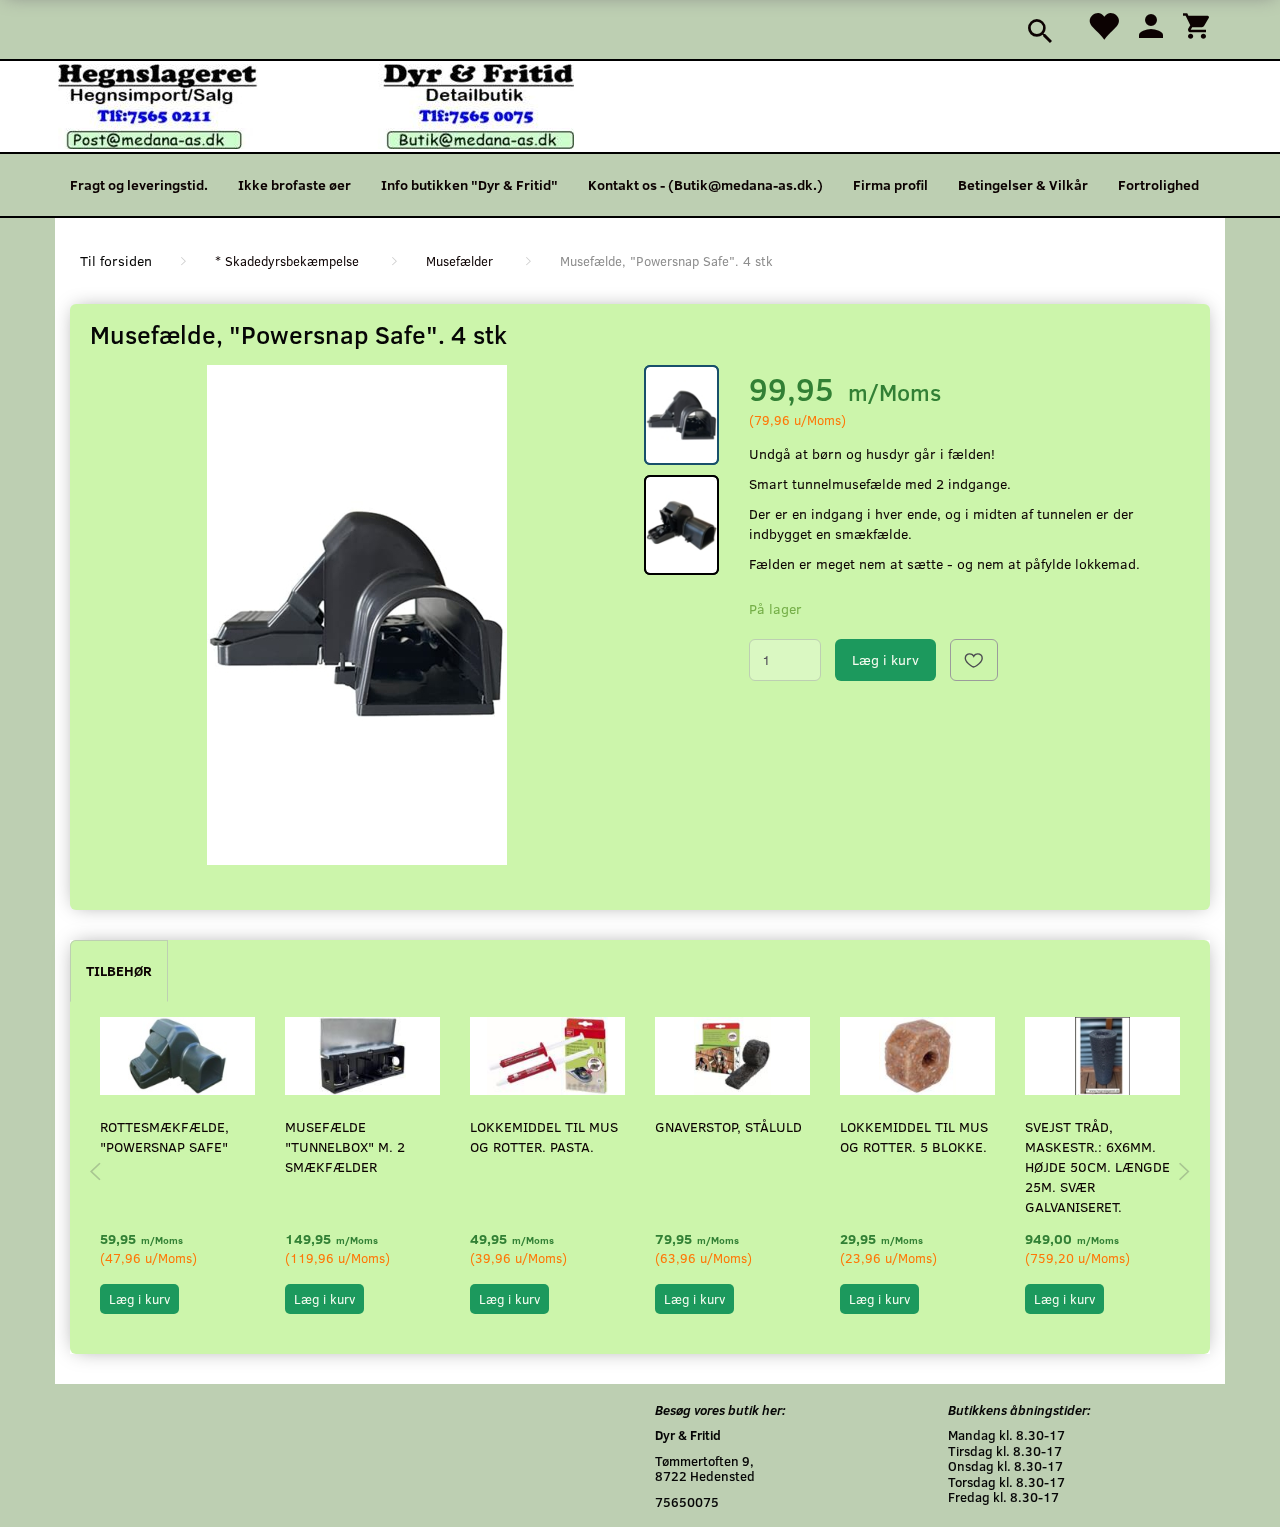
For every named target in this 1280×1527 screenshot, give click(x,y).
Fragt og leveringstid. (139, 184)
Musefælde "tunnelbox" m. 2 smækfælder (345, 1146)
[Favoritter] (1103, 24)
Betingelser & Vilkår (1023, 184)
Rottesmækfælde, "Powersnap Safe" (164, 1136)
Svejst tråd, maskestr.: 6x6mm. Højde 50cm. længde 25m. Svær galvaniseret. (1097, 1166)
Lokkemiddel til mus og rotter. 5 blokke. (914, 1136)
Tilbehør (119, 970)
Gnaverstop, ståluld (728, 1126)
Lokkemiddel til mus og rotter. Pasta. (544, 1136)
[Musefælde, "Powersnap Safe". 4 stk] (357, 615)
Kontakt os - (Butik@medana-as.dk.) (705, 184)
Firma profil (890, 184)
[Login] (1151, 24)
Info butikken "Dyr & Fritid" (469, 184)
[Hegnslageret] (316, 104)
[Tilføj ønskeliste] (974, 660)
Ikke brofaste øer (294, 184)
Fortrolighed (1158, 184)
